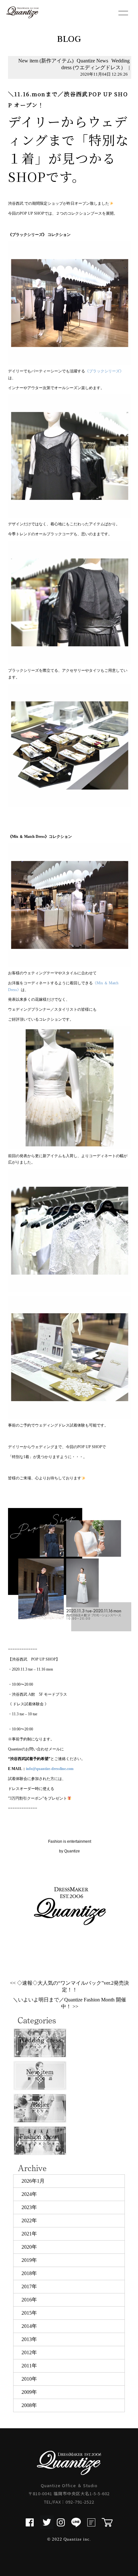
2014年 (29, 2326)
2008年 (29, 2405)
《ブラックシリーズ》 (104, 371)
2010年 (29, 2379)
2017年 (29, 2286)
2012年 (29, 2352)
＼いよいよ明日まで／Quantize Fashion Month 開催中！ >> (69, 2003)
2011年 (29, 2366)
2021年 (29, 2234)
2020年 (29, 2247)
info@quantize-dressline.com (50, 1769)
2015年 (29, 2313)
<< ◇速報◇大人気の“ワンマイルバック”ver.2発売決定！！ (69, 1986)
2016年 (29, 2300)
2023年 (29, 2207)
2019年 (29, 2260)
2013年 (29, 2339)
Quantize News (92, 61)
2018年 (29, 2273)
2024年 (29, 2194)
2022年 (29, 2220)
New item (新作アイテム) (46, 61)
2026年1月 (33, 2181)
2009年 (29, 2392)
